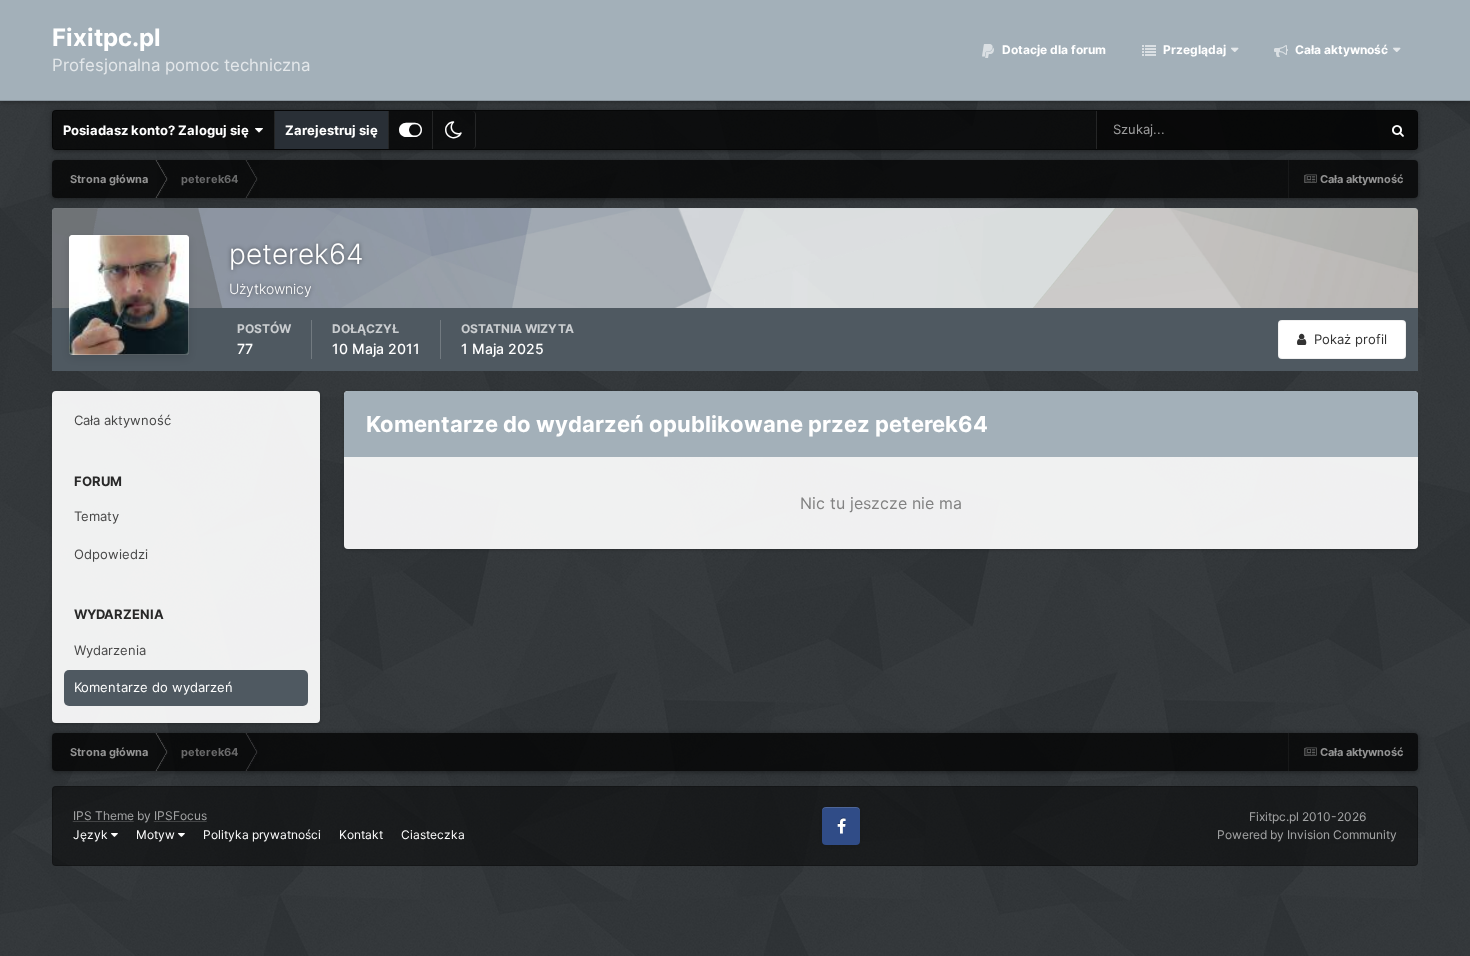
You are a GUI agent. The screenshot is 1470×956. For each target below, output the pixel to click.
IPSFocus (180, 815)
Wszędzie (1324, 129)
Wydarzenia (110, 650)
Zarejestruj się (331, 130)
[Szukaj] (1398, 130)
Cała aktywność (1340, 49)
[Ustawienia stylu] (410, 130)
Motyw (157, 834)
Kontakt (361, 834)
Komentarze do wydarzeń (153, 687)
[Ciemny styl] (454, 130)
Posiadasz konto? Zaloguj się (159, 130)
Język (92, 834)
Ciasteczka (433, 834)
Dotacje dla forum (1052, 49)
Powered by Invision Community (1307, 834)
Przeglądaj (1193, 49)
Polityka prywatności (262, 834)
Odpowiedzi (111, 554)
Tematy (96, 516)
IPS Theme (103, 815)
